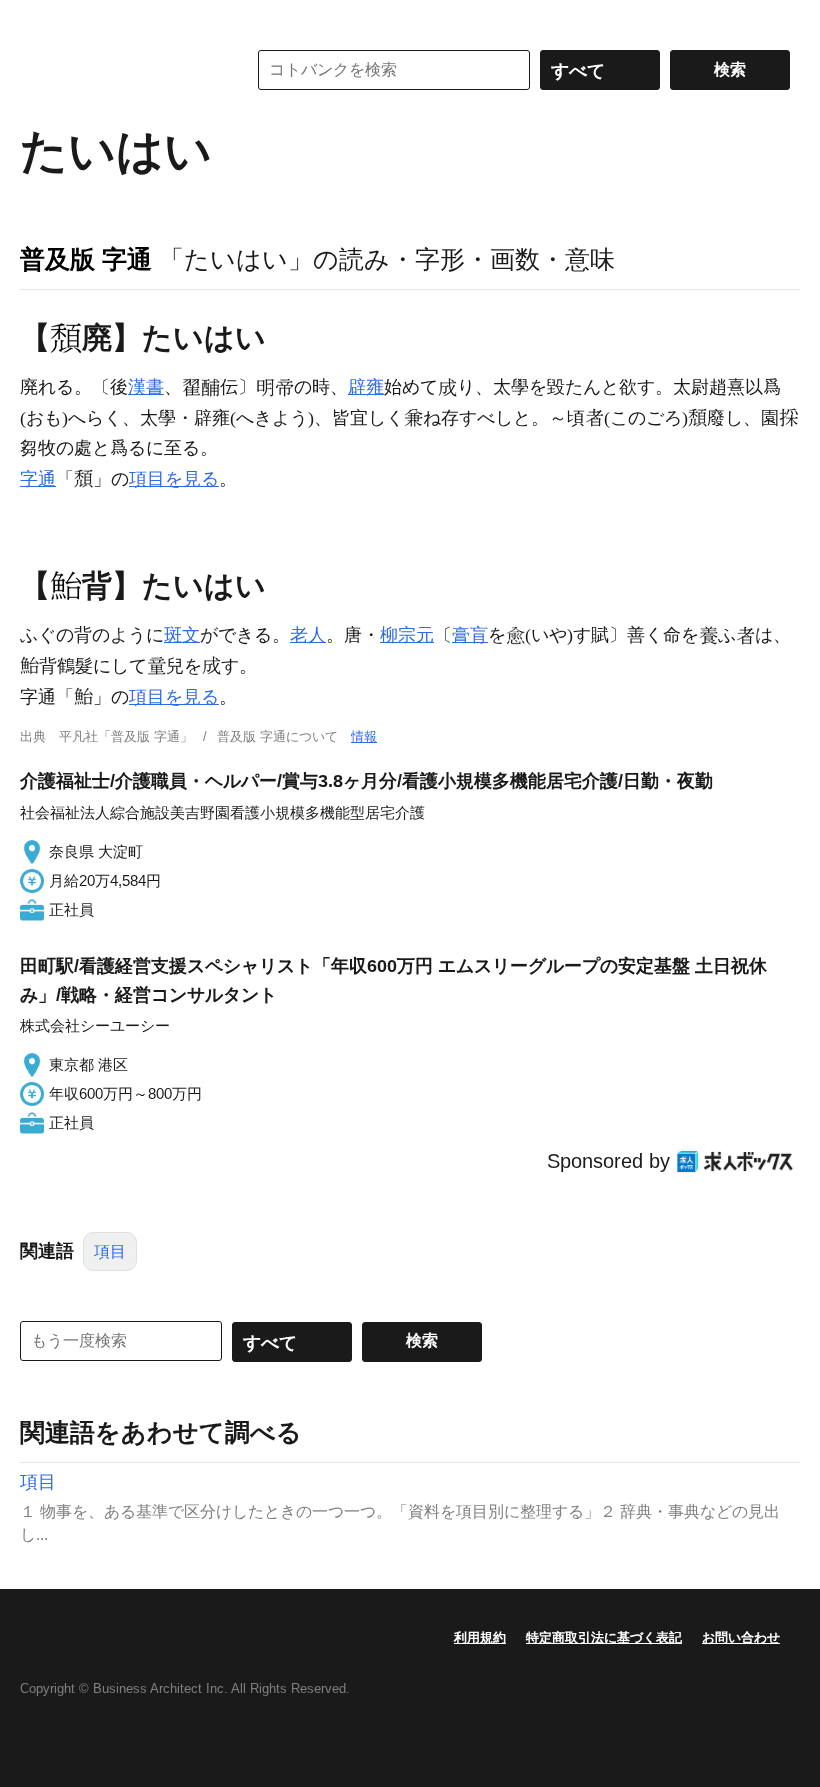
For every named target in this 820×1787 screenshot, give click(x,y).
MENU (40, 20)
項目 (110, 1251)
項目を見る (174, 479)
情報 (364, 736)
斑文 (182, 635)
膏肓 (470, 635)
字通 (38, 479)
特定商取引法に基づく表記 (604, 1637)
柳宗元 (407, 635)
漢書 (146, 387)
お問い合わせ (741, 1637)
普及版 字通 (86, 259)
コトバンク (119, 70)
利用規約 (480, 1637)
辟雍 (366, 387)
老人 (308, 635)
